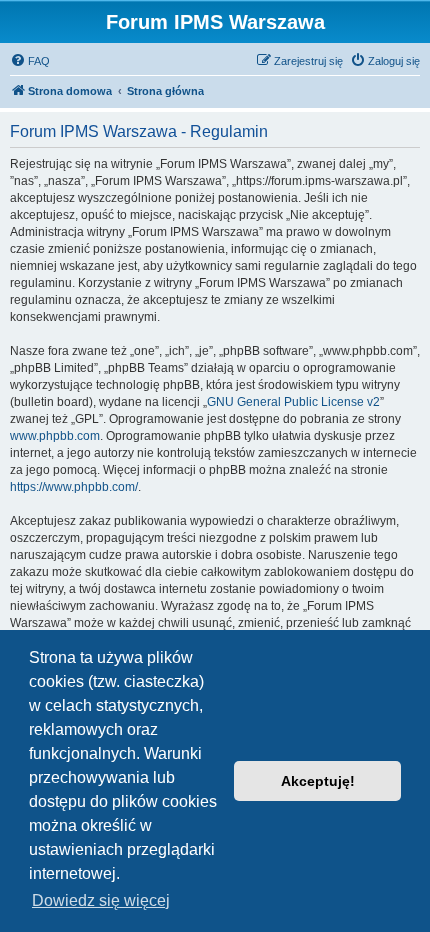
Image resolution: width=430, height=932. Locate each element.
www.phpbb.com (55, 436)
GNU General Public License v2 (293, 402)
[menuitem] (30, 61)
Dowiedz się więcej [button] (101, 900)
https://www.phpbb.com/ (74, 487)
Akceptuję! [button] (318, 781)
